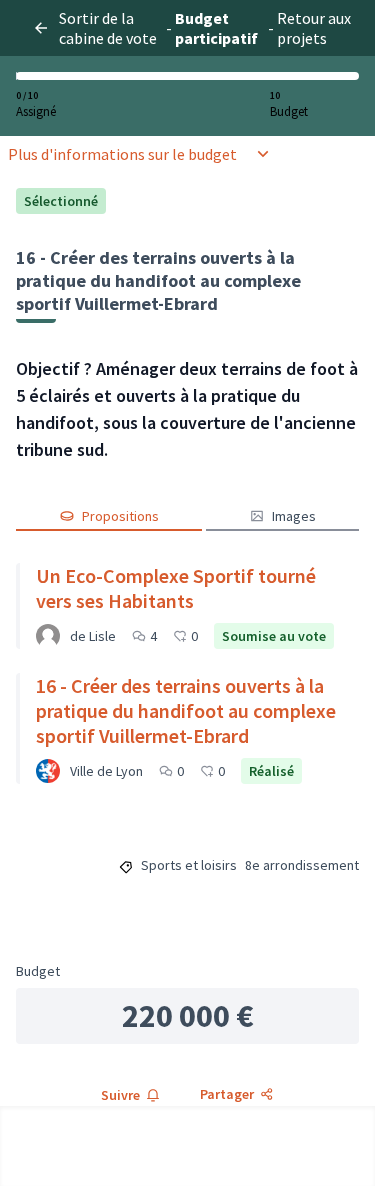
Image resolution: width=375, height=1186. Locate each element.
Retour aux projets (314, 28)
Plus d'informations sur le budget (122, 154)
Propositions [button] (120, 516)
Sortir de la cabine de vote (108, 28)
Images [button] (294, 516)
